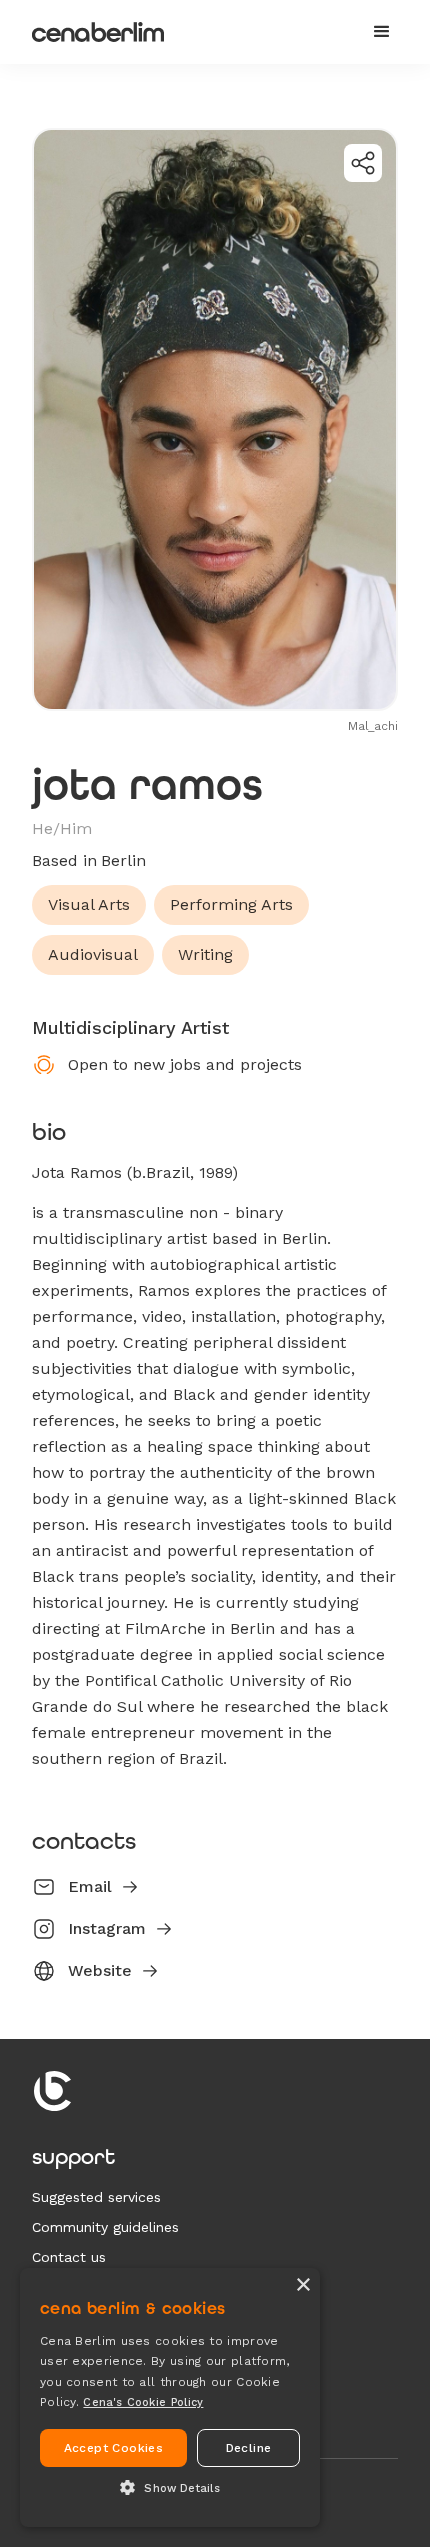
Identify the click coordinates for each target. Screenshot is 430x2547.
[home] (187, 32)
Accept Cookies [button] (114, 2448)
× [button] (302, 2285)
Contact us (69, 2257)
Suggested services (96, 2197)
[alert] (170, 2397)
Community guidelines (105, 2227)
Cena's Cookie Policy (143, 2402)
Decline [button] (249, 2448)
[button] (382, 32)
